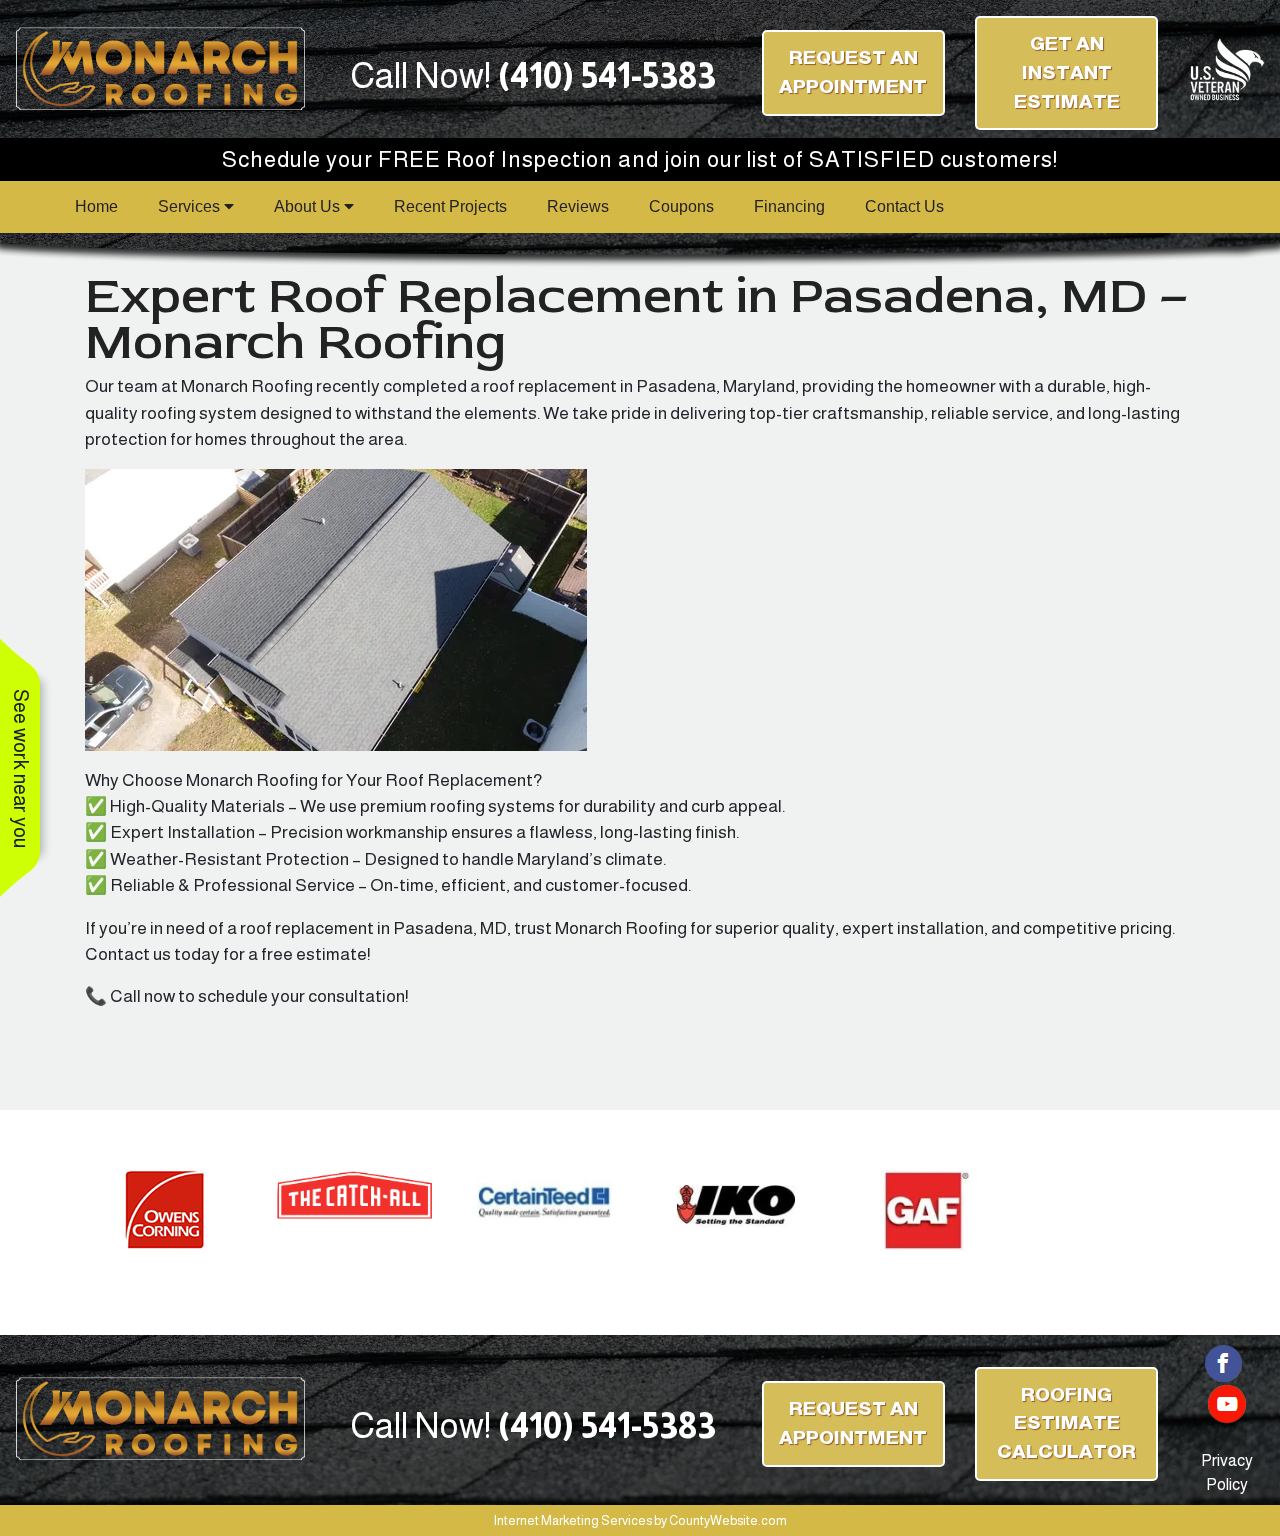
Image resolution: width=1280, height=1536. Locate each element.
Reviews (578, 206)
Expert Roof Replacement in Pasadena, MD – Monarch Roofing (636, 319)
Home (96, 206)
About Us (309, 206)
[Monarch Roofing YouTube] (1227, 1402)
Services (191, 206)
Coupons (681, 206)
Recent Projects (450, 206)
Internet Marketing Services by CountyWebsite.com (640, 1520)
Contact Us (904, 206)
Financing (789, 206)
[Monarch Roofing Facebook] (1224, 1361)
